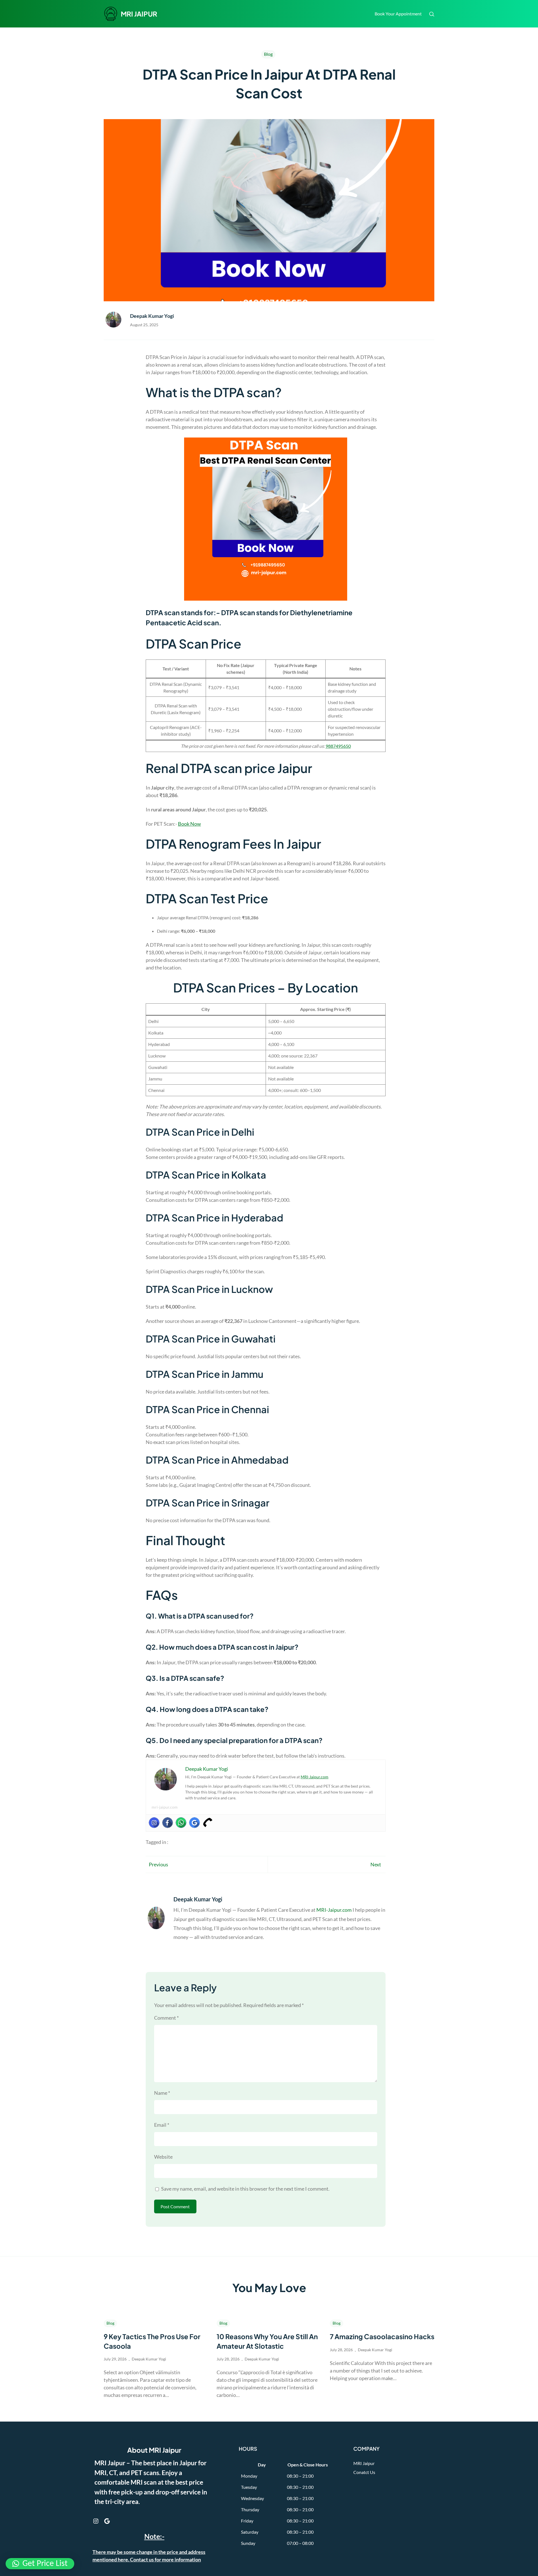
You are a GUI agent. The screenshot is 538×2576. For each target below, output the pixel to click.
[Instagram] (154, 1823)
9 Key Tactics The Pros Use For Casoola (152, 2341)
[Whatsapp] (181, 1823)
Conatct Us (364, 2472)
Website (163, 2157)
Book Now (189, 824)
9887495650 (338, 746)
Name (162, 2093)
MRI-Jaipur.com (315, 1777)
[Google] (194, 1823)
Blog (268, 54)
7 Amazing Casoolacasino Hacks (382, 2336)
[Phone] (208, 1823)
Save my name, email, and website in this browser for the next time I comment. (245, 2189)
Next (376, 1864)
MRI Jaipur (364, 2463)
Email (162, 2125)
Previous (158, 1864)
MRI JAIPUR (139, 14)
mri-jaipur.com (165, 1807)
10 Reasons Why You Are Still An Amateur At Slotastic (267, 2341)
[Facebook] (168, 1823)
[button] (40, 2564)
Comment (166, 2018)
